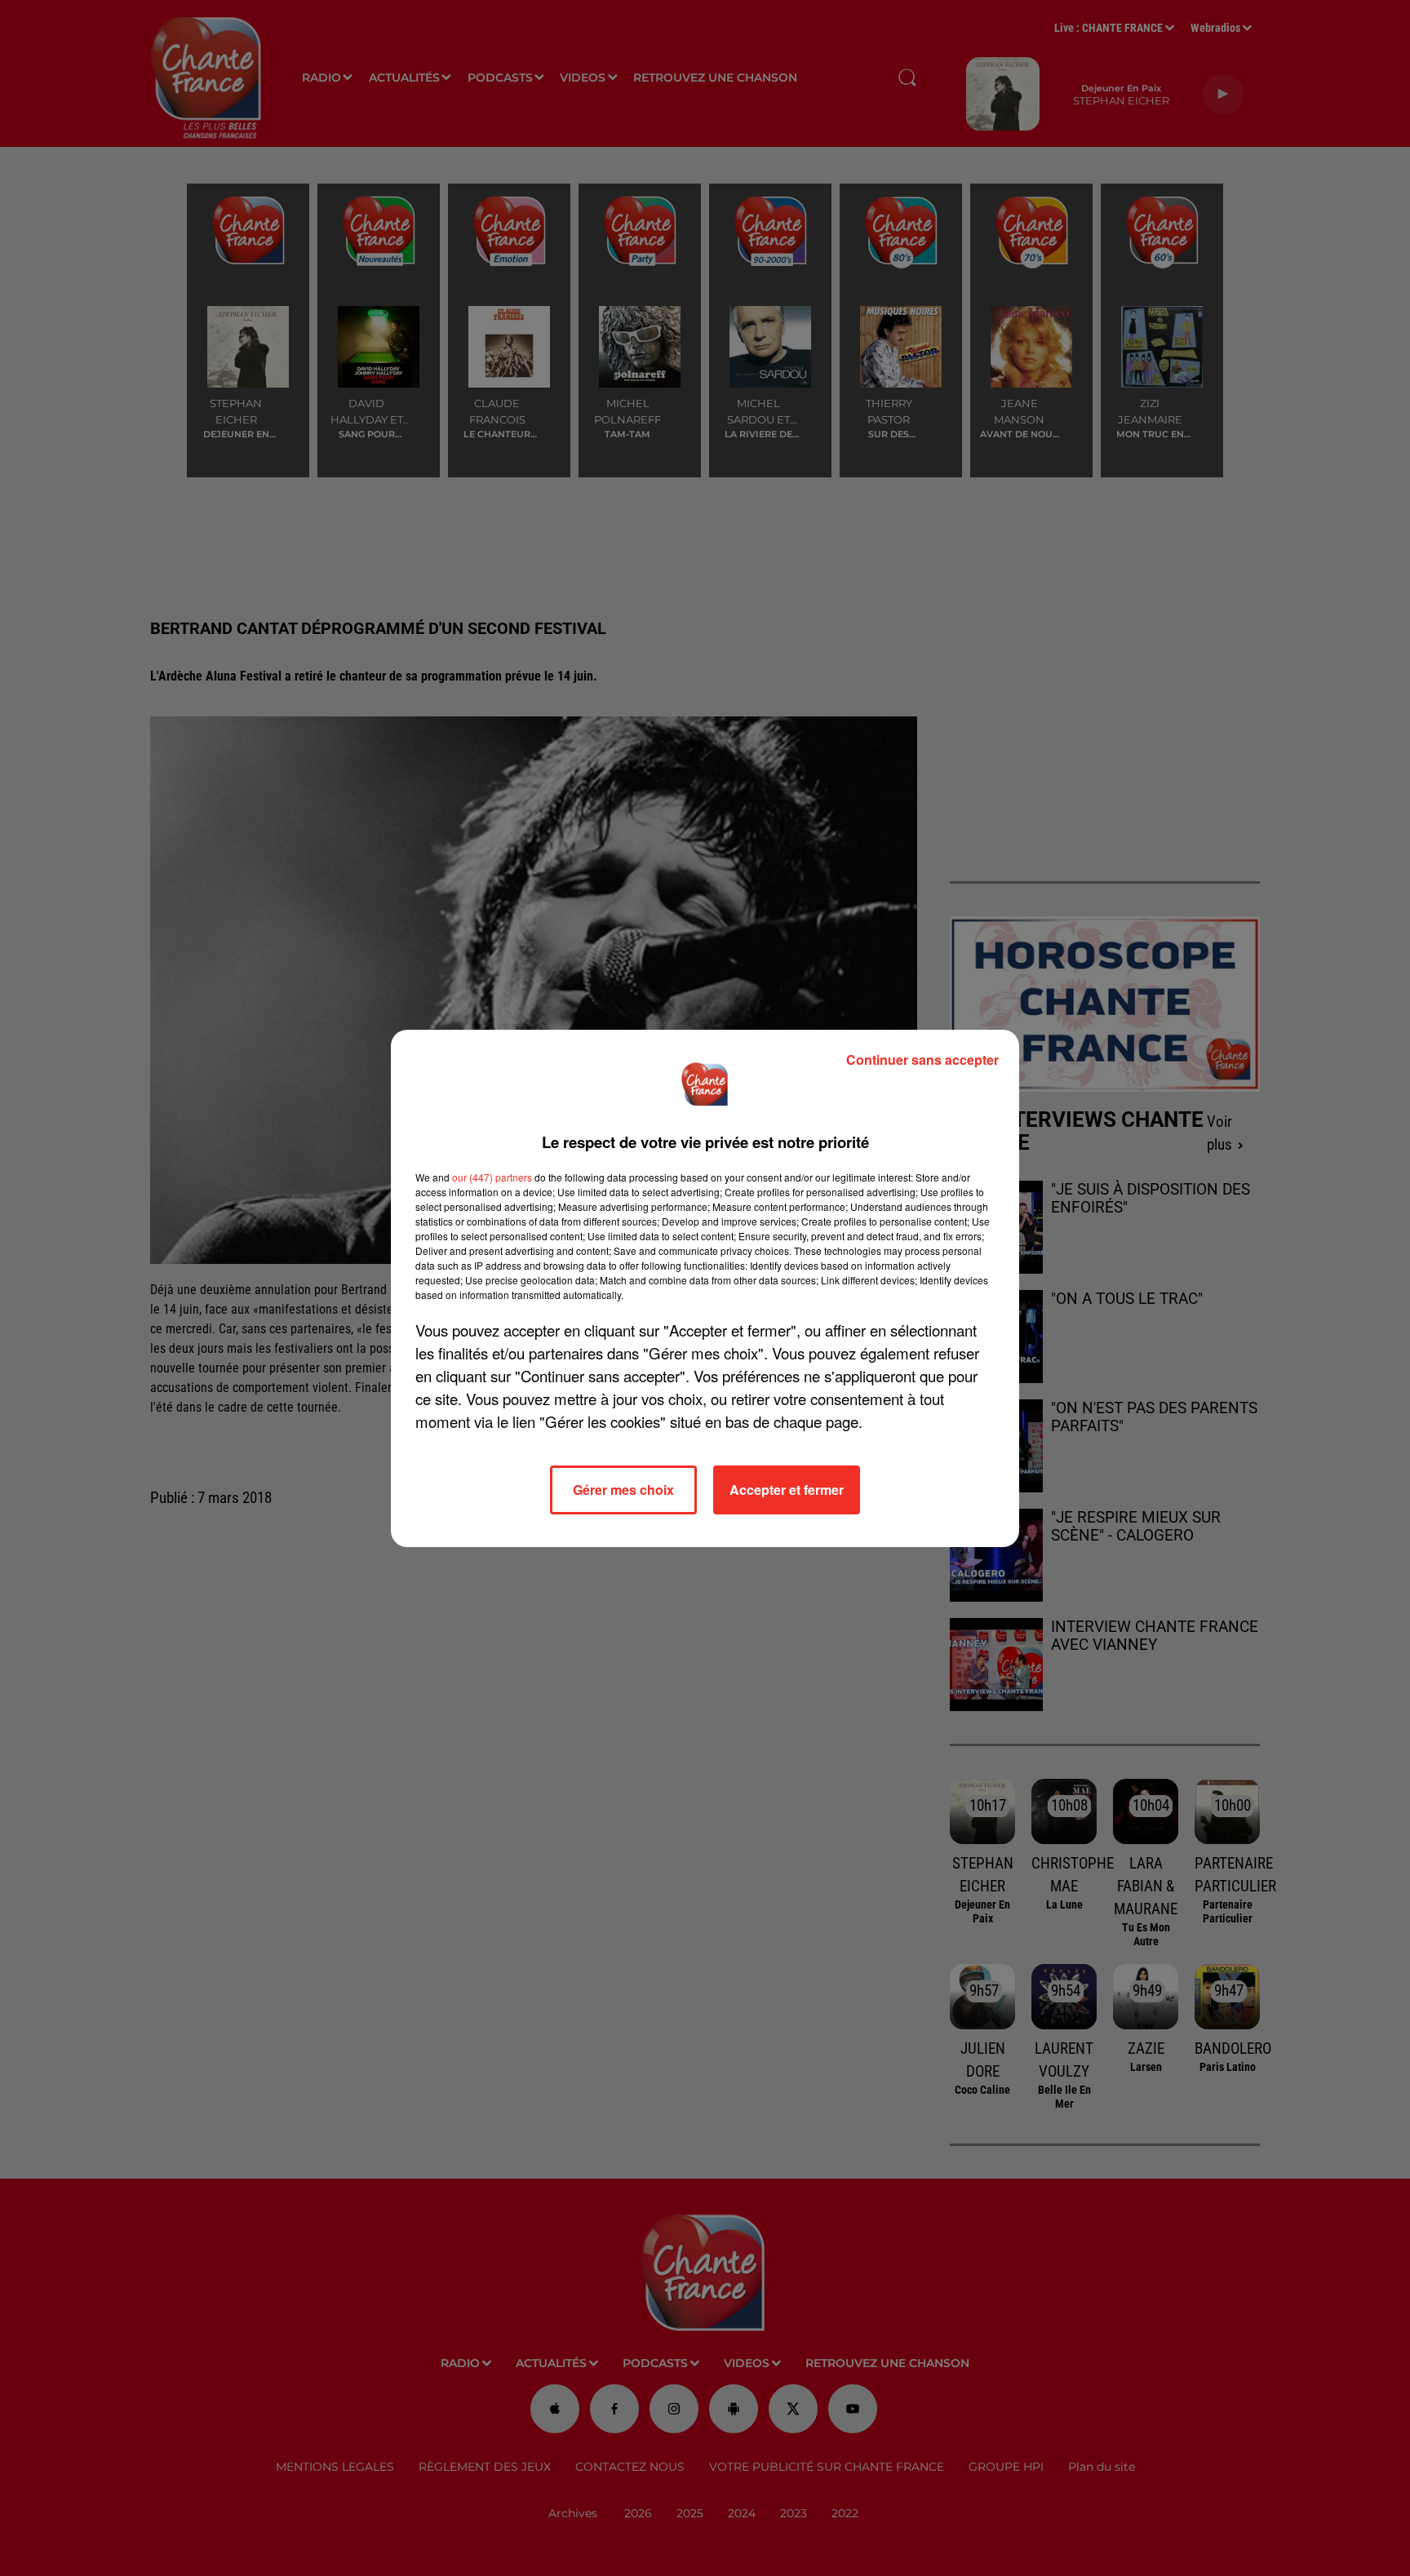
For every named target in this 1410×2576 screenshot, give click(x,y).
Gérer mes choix (623, 1490)
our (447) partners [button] (492, 1177)
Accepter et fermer (787, 1490)
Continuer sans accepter (922, 1060)
